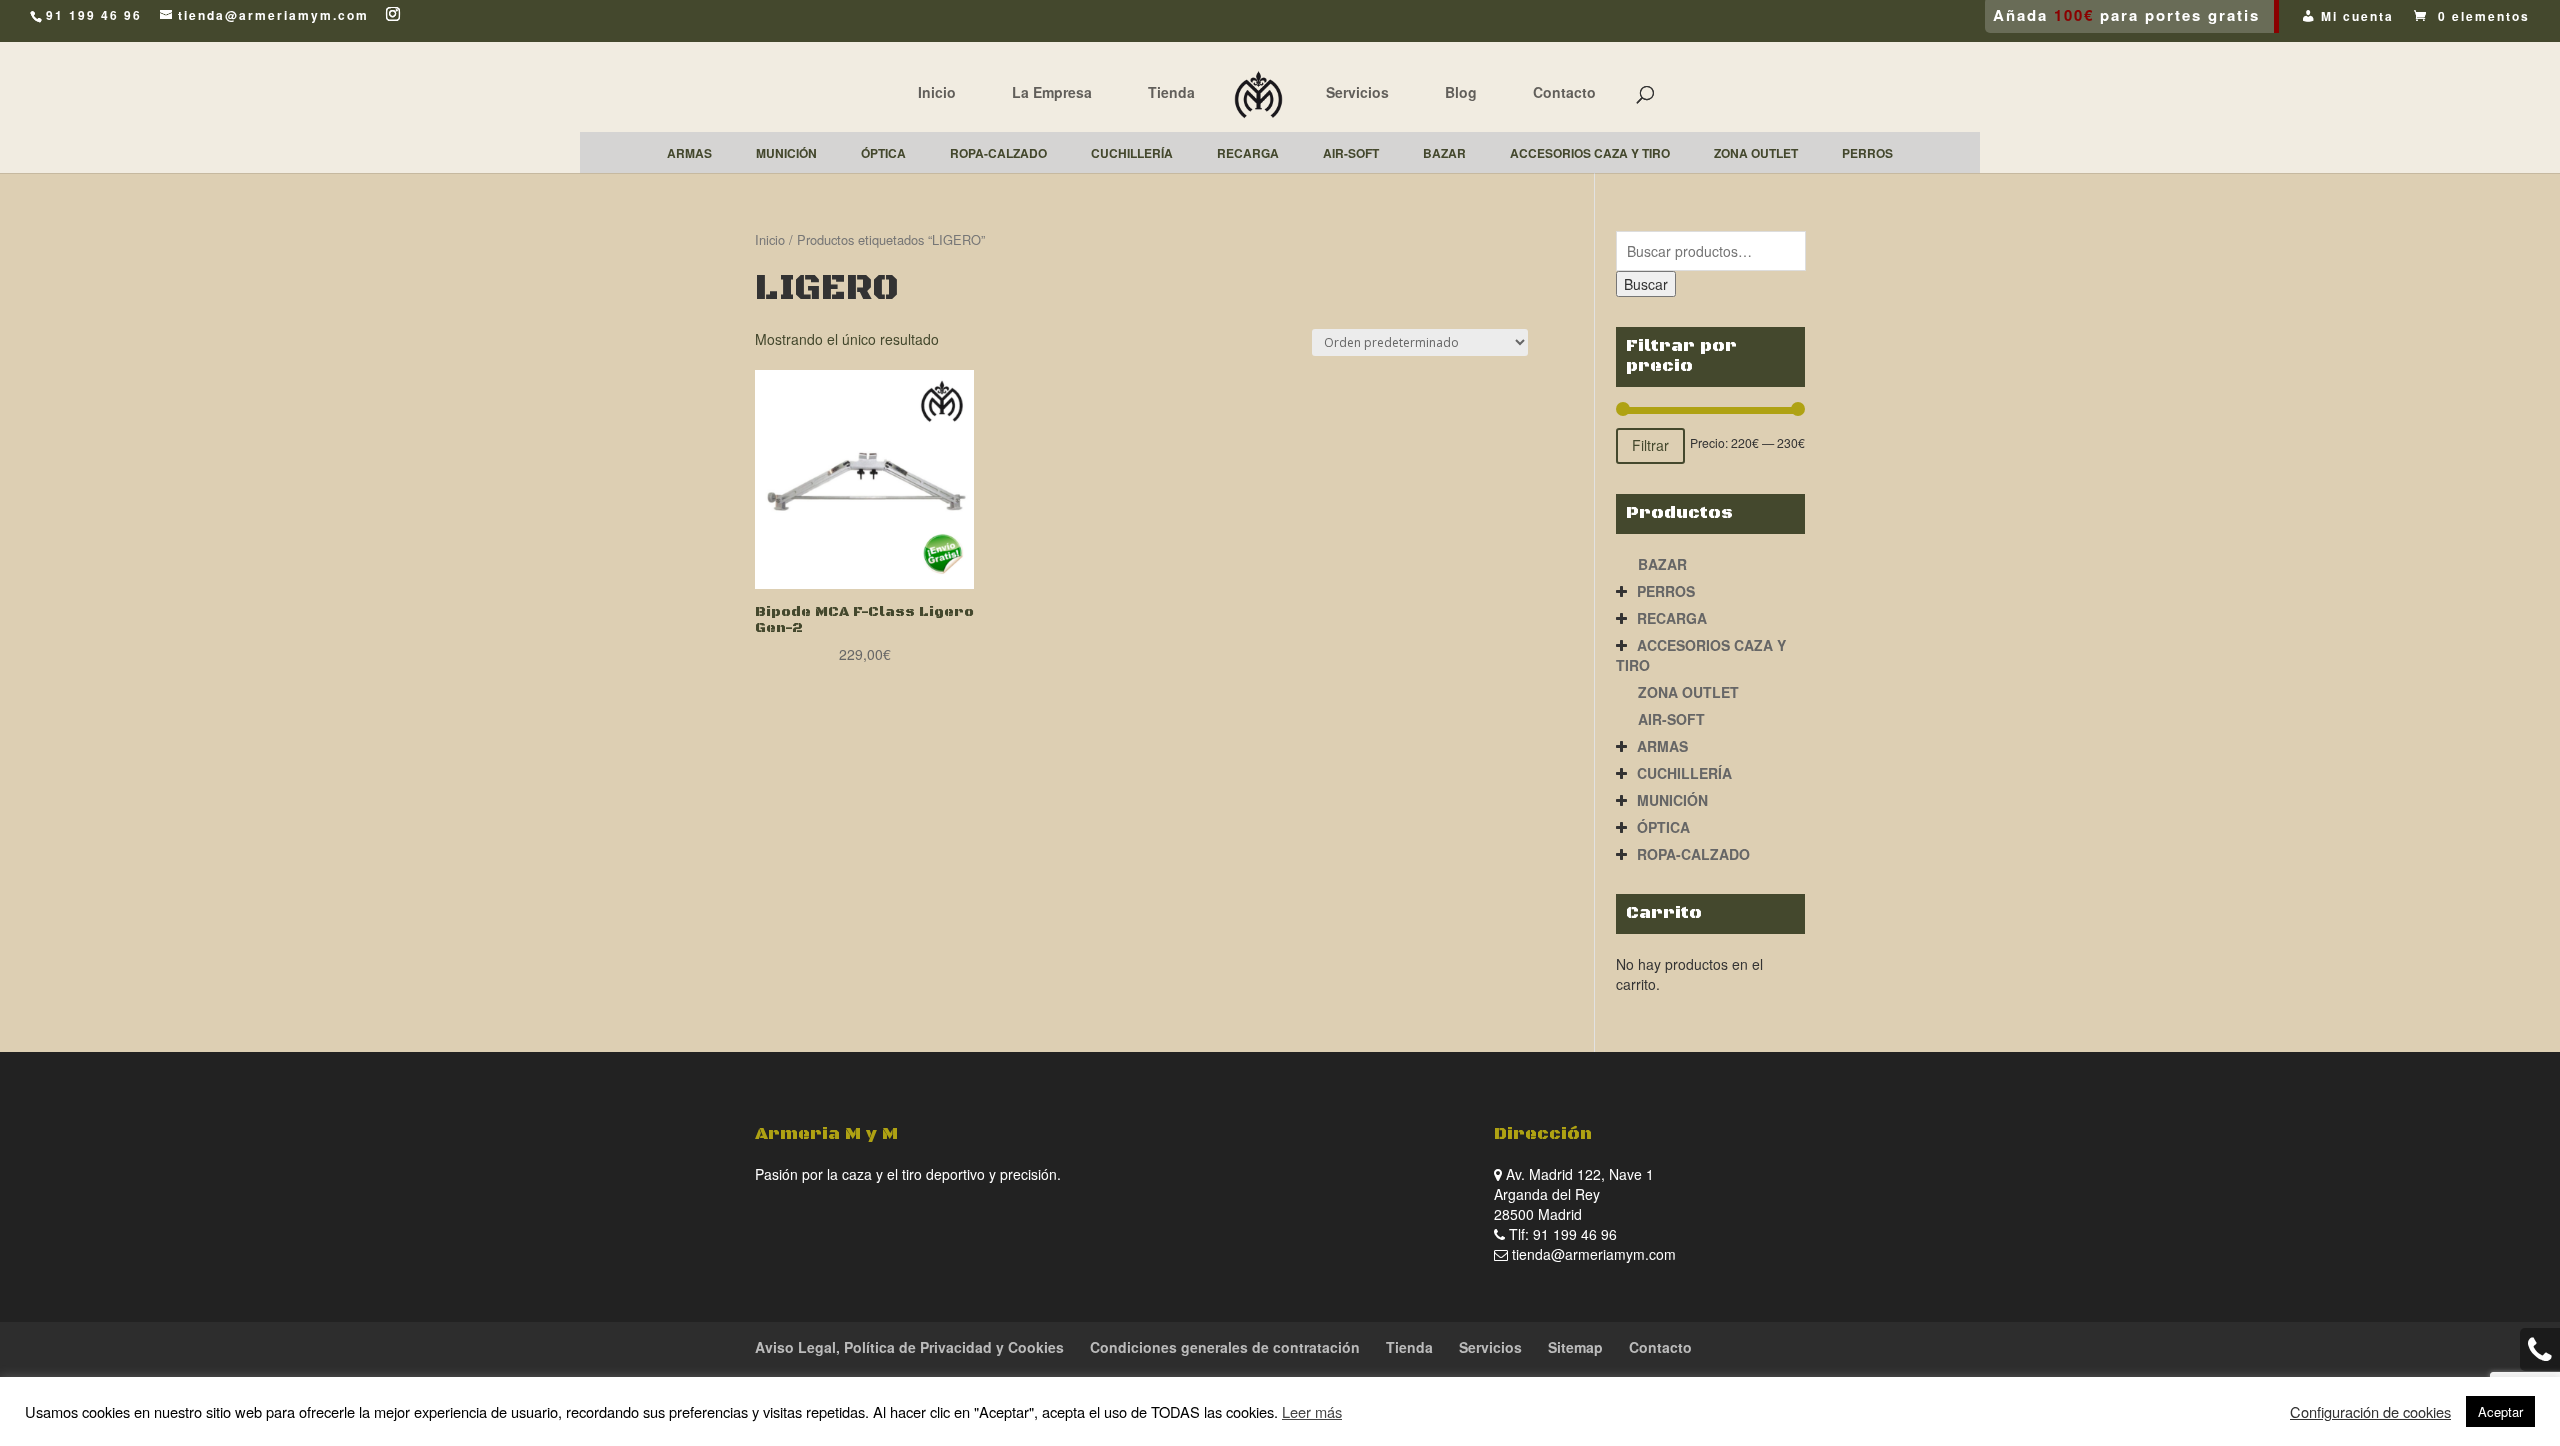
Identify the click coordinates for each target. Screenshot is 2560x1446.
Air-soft (1671, 719)
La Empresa (1052, 92)
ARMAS (1662, 746)
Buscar (1646, 284)
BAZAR (1662, 564)
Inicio (937, 92)
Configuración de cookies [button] (2370, 1412)
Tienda (1171, 92)
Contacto (1564, 92)
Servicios (1357, 92)
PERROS (1666, 591)
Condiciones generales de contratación (1225, 1347)
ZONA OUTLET (1688, 692)
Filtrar (1650, 445)
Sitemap (1575, 1347)
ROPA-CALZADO (1693, 854)
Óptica (1663, 827)
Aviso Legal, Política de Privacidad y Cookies (909, 1347)
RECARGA (1672, 618)
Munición (1672, 800)
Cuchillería (1684, 773)
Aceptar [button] (2500, 1411)
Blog (1461, 92)
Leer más (1312, 1411)
